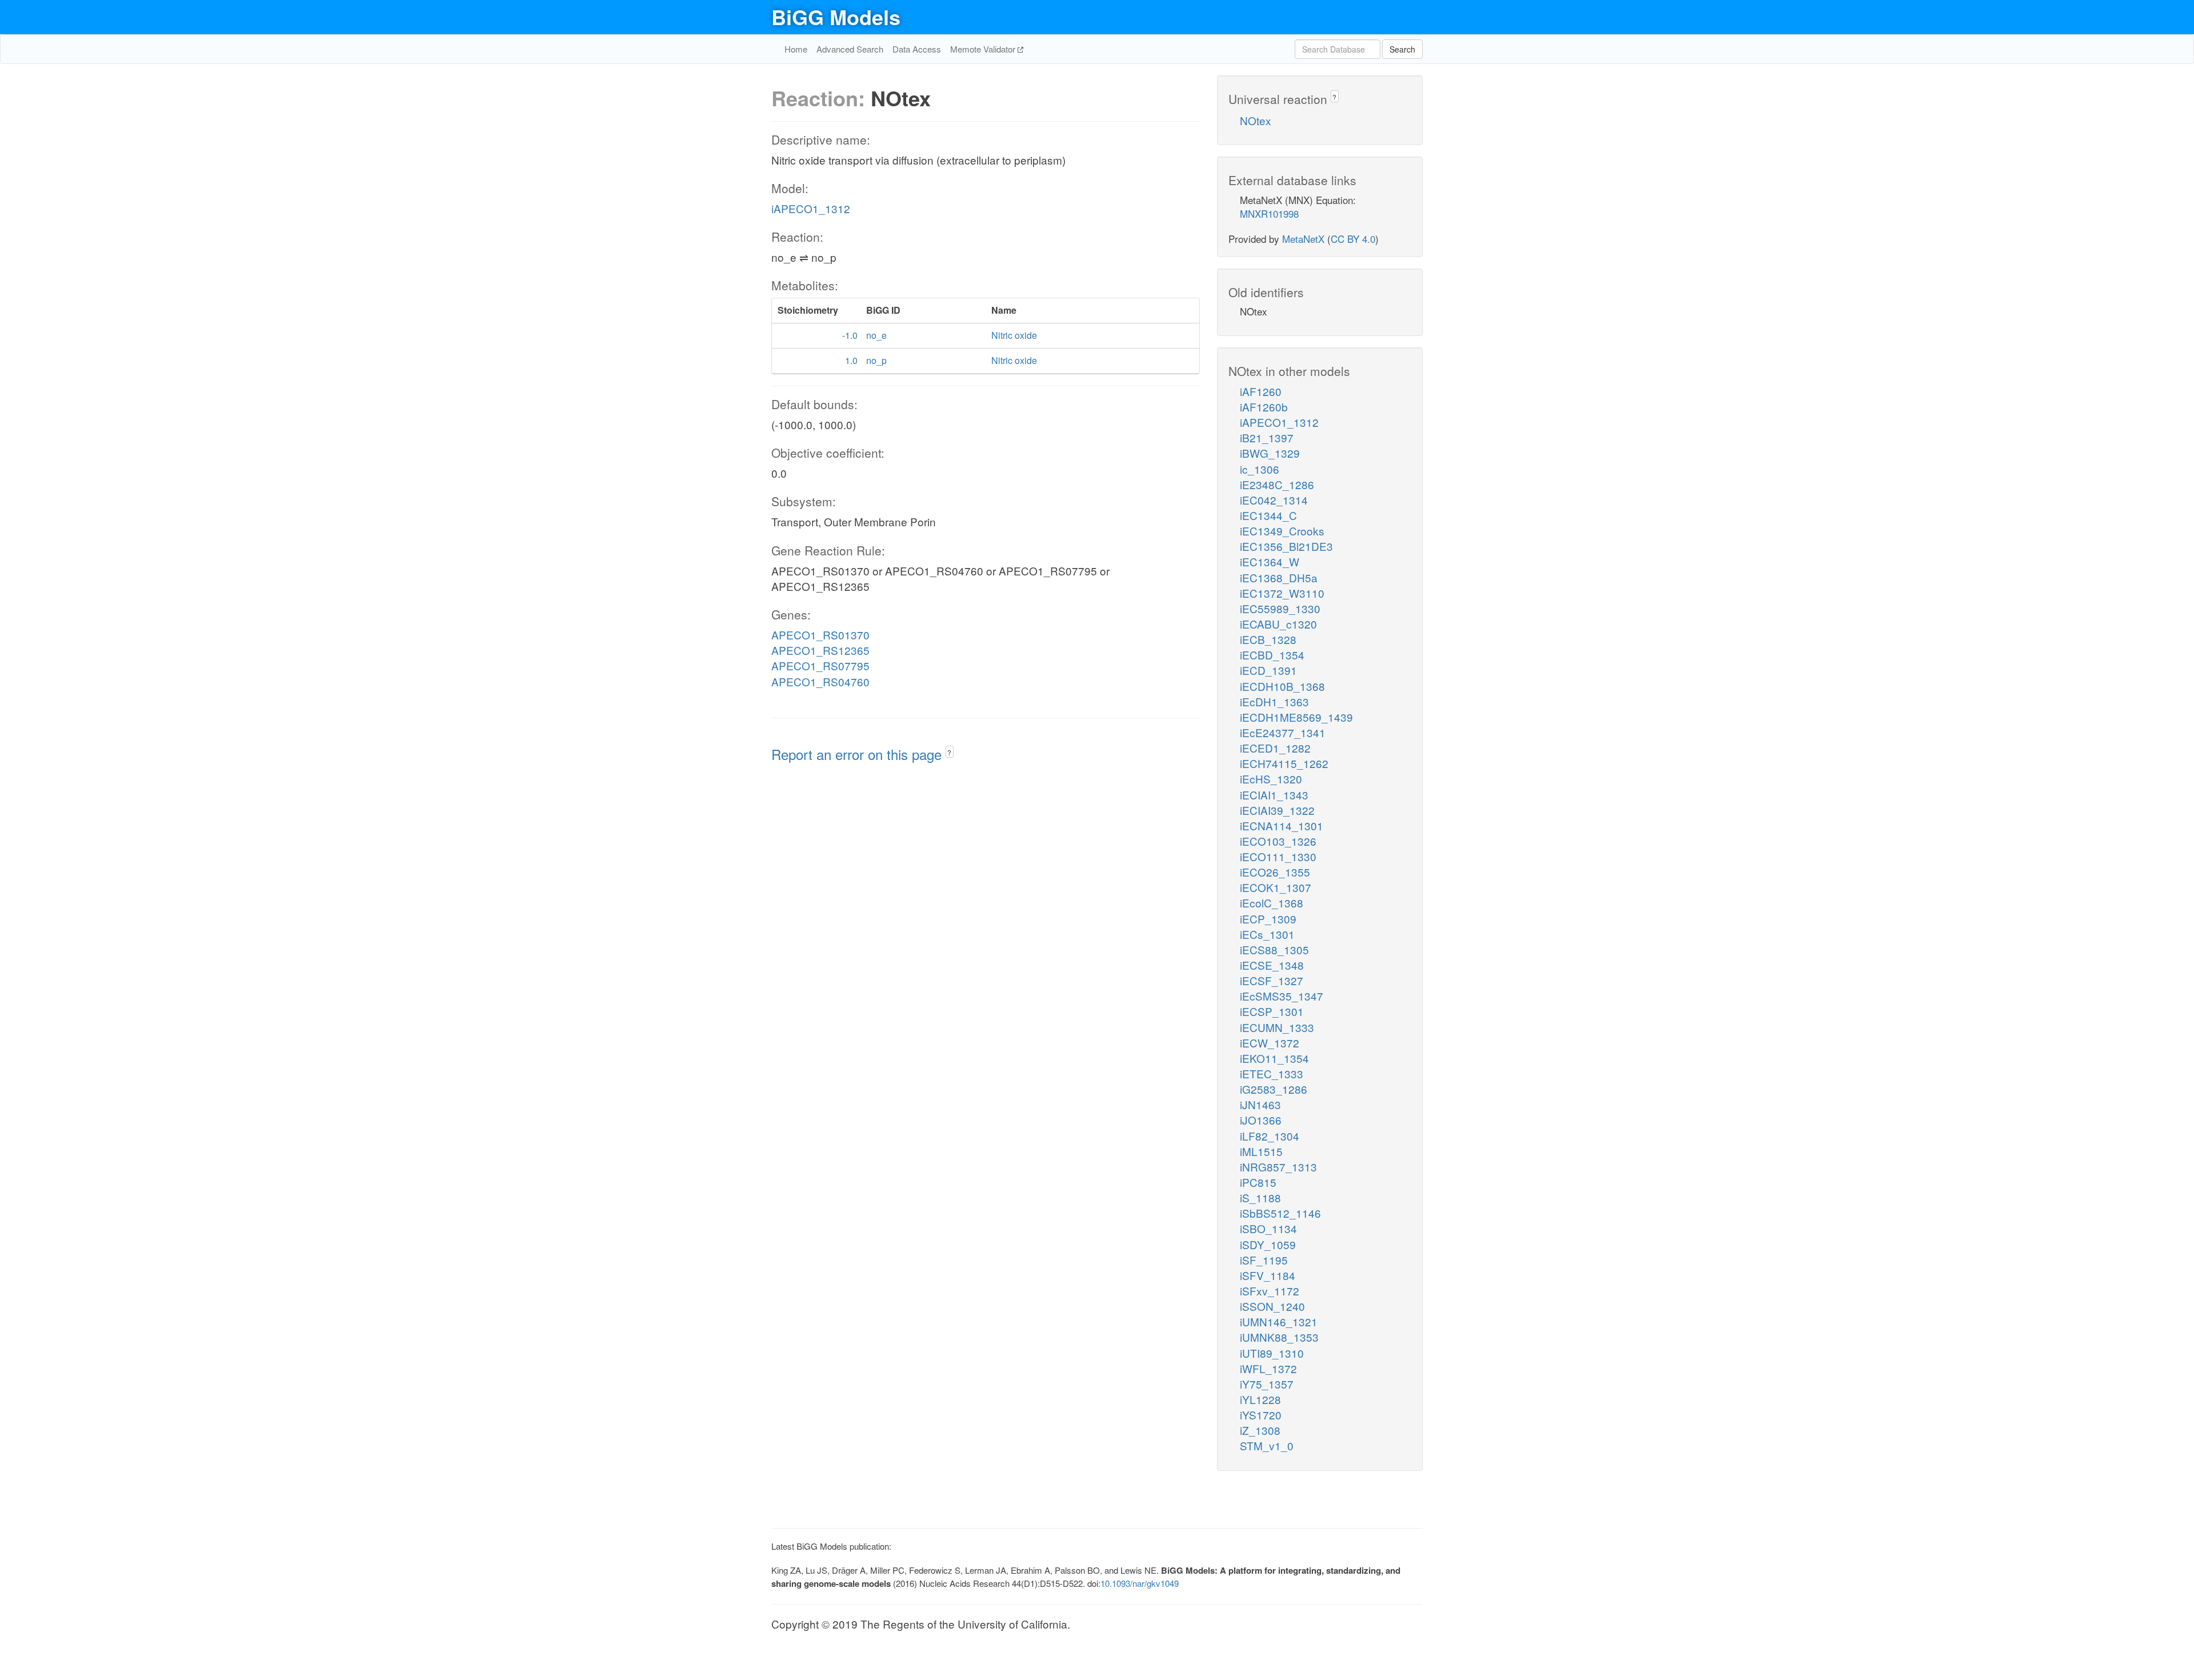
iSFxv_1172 (1270, 1291)
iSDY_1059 (1268, 1244)
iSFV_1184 (1268, 1275)
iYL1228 (1260, 1399)
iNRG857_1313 (1278, 1167)
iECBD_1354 (1272, 655)
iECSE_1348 (1272, 965)
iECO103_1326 (1278, 841)
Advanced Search (850, 49)
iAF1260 (1261, 391)
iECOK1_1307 (1276, 887)
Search (1402, 49)
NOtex (1256, 120)
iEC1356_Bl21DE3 (1286, 546)
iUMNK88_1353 (1279, 1337)
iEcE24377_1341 (1283, 732)
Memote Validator (984, 49)
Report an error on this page (858, 754)
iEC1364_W (1270, 561)
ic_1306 (1260, 469)
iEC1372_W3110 (1282, 593)
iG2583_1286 (1274, 1089)
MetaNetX (1303, 239)
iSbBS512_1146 (1280, 1213)
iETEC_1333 (1272, 1073)
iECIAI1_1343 (1274, 795)
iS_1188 (1260, 1197)
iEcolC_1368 (1272, 903)
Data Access (917, 49)
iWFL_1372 (1268, 1368)
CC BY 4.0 (1353, 239)
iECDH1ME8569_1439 (1296, 717)
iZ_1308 (1260, 1430)
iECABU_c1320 (1278, 624)
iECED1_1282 (1275, 748)
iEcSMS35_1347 (1282, 996)
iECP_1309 (1268, 919)
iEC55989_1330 (1280, 608)
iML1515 (1261, 1151)
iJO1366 (1261, 1120)
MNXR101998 (1269, 213)
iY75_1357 (1267, 1384)
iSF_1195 (1264, 1260)
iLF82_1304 (1270, 1136)
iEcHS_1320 (1271, 779)
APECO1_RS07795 (820, 665)
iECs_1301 (1267, 934)
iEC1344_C (1268, 515)
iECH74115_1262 (1284, 763)
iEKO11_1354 (1274, 1058)
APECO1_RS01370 (820, 635)
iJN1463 (1260, 1104)
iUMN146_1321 (1279, 1321)
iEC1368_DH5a (1279, 577)
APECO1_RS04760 (820, 681)
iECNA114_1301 (1282, 825)
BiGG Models (836, 17)
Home (796, 49)
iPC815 (1258, 1182)
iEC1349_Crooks (1282, 531)
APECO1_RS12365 (820, 650)
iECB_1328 (1268, 639)
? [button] (949, 752)
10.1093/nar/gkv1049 (1140, 1583)
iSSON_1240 (1272, 1306)
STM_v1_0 (1267, 1445)
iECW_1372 (1270, 1043)
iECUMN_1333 (1277, 1027)
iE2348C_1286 (1277, 484)
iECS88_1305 (1274, 949)
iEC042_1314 (1274, 500)
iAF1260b (1264, 407)
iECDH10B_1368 (1282, 686)
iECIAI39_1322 (1277, 810)
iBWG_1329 (1270, 453)
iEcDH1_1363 (1274, 701)
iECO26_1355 (1275, 872)
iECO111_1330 (1278, 856)
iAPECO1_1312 (811, 208)
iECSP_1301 (1272, 1011)
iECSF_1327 (1272, 980)
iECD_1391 (1268, 670)
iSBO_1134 (1268, 1228)
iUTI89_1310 (1272, 1353)
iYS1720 (1261, 1415)
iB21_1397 (1267, 437)
